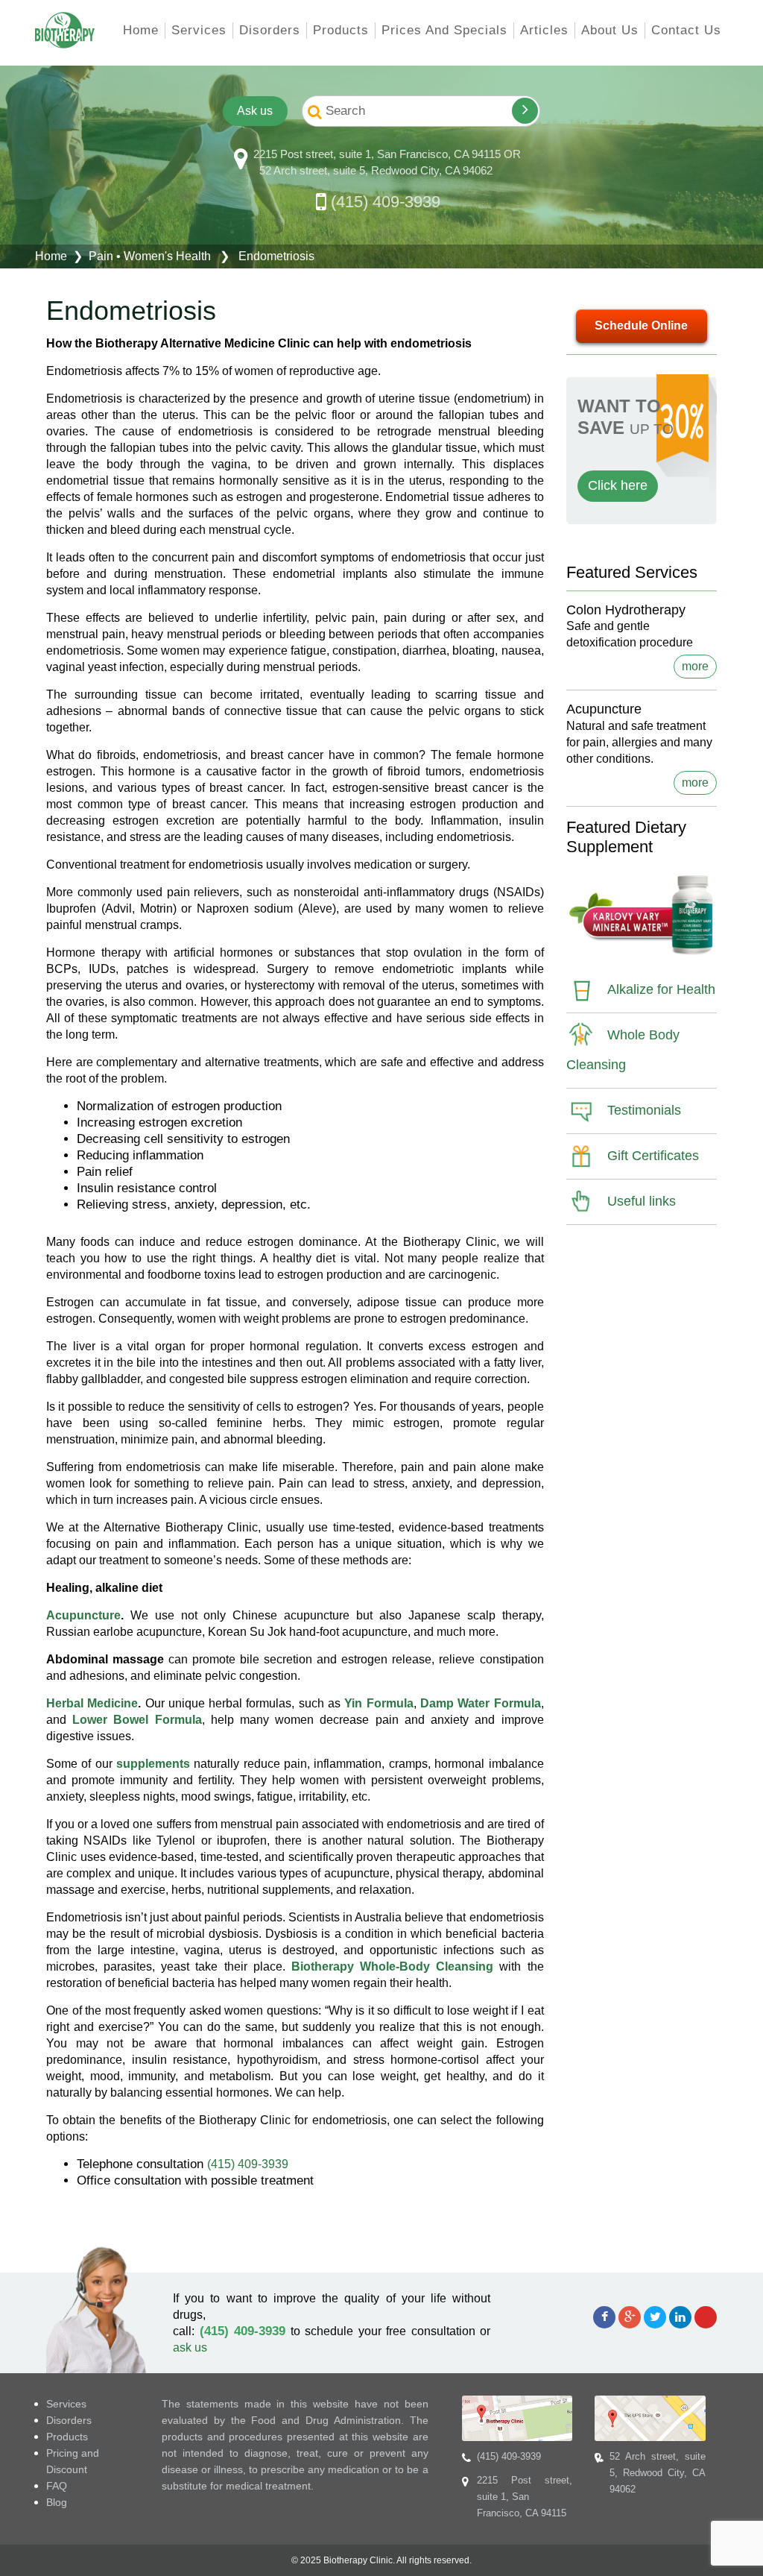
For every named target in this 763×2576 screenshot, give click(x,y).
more (695, 666)
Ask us (254, 111)
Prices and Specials (444, 30)
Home (141, 30)
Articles (544, 30)
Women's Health (167, 256)
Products (341, 30)
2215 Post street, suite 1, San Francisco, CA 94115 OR (387, 154)
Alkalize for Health (661, 989)
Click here (618, 485)
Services (199, 30)
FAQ (57, 2486)
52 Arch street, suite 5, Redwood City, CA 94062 (376, 170)
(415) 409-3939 (386, 202)
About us (610, 30)
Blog (57, 2502)
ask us (190, 2347)
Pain (101, 256)
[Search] (525, 111)
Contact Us (686, 30)
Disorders (270, 30)
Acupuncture (83, 1615)
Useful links (642, 1201)
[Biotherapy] (65, 30)
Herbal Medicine (92, 1703)
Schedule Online (641, 325)
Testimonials (644, 1110)
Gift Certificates (653, 1156)
